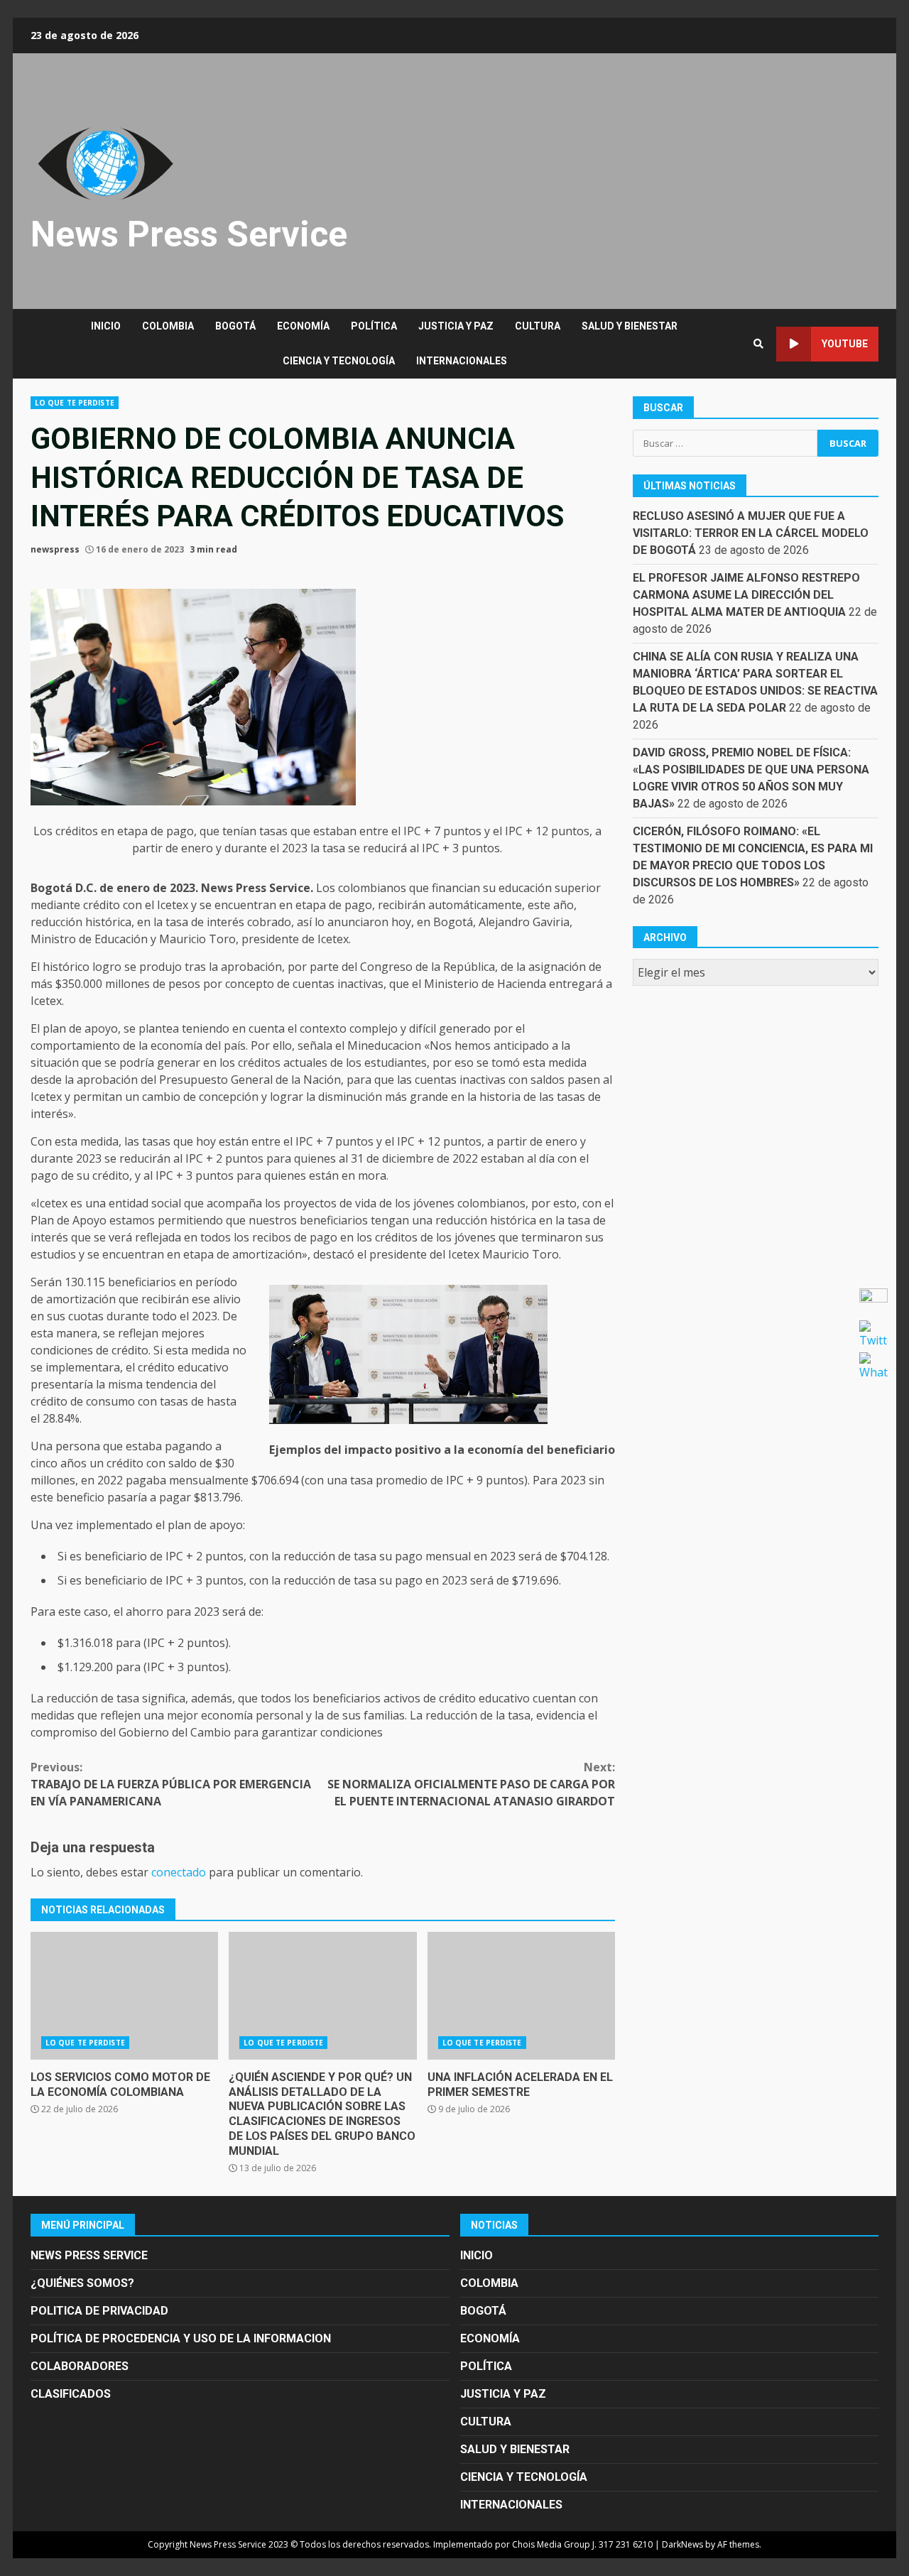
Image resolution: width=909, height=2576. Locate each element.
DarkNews (682, 2544)
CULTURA (538, 326)
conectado (179, 1872)
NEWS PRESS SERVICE (89, 2255)
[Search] (758, 344)
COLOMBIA (168, 326)
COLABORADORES (80, 2366)
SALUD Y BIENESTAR (630, 326)
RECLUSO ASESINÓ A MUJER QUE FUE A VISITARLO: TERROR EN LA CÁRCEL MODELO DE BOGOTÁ (751, 533)
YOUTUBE (845, 344)
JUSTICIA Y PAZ (456, 326)
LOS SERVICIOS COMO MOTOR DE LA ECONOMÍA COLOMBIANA (124, 1996)
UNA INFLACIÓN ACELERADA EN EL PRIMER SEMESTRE (521, 1996)
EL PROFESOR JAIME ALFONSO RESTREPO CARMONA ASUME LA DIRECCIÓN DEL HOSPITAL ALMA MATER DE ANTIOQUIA (746, 595)
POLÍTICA (374, 326)
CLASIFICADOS (71, 2394)
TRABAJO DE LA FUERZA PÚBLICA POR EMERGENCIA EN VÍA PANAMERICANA (171, 1784)
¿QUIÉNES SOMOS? (82, 2283)
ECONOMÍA (303, 326)
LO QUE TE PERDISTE (75, 403)
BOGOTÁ (235, 326)
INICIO (106, 326)
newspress (55, 549)
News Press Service (189, 234)
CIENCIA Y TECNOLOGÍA (339, 361)
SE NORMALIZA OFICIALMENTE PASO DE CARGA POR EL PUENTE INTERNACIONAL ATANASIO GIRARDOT (471, 1784)
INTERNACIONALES (462, 361)
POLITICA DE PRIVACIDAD (99, 2311)
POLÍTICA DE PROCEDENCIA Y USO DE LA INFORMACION (181, 2338)
